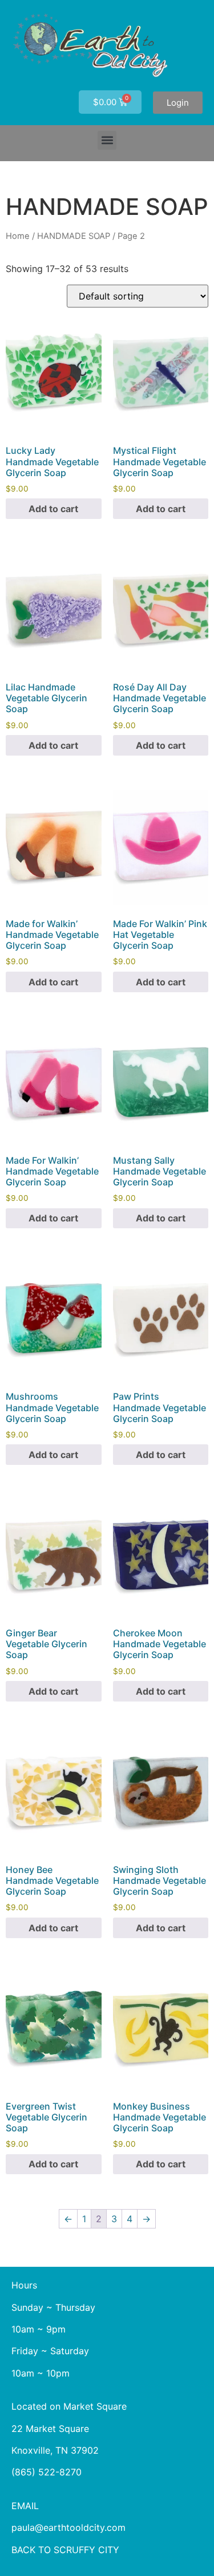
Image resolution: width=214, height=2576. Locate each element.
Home (18, 236)
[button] (107, 140)
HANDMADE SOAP (74, 236)
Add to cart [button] (53, 509)
